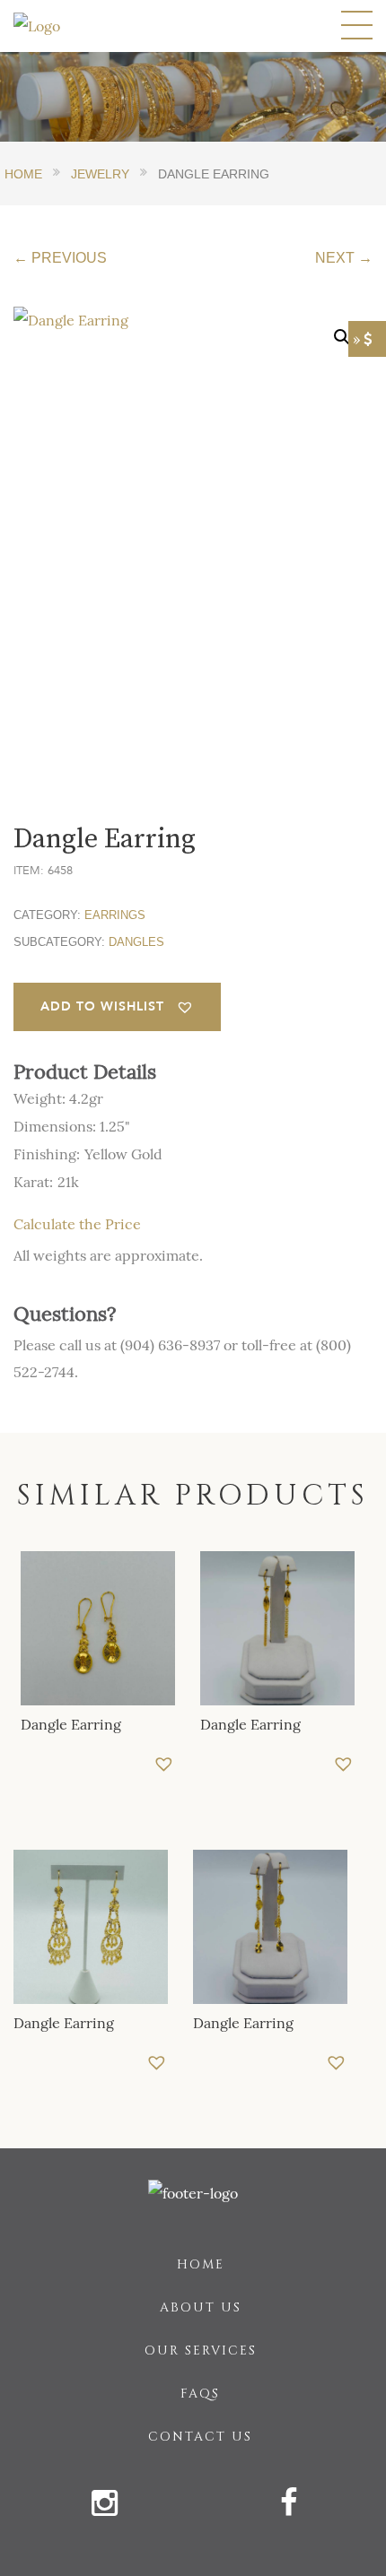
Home (201, 2264)
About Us (201, 2307)
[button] (117, 1007)
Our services (201, 2350)
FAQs (200, 2394)
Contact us (200, 2437)
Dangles (136, 942)
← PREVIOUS (60, 258)
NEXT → (344, 258)
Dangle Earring (71, 1724)
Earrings (115, 915)
